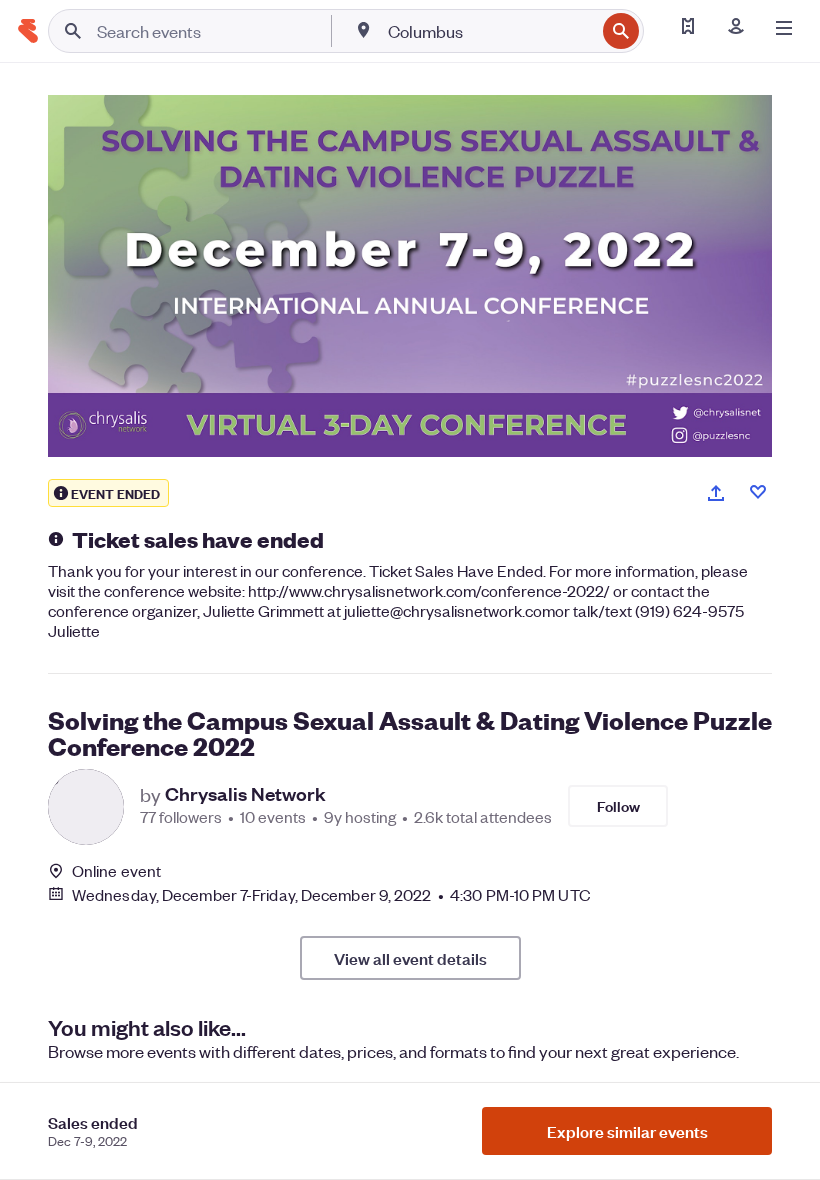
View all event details (410, 958)
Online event (116, 871)
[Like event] (758, 492)
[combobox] (489, 31)
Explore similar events (627, 1131)
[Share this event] (716, 493)
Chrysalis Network (245, 794)
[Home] (28, 31)
